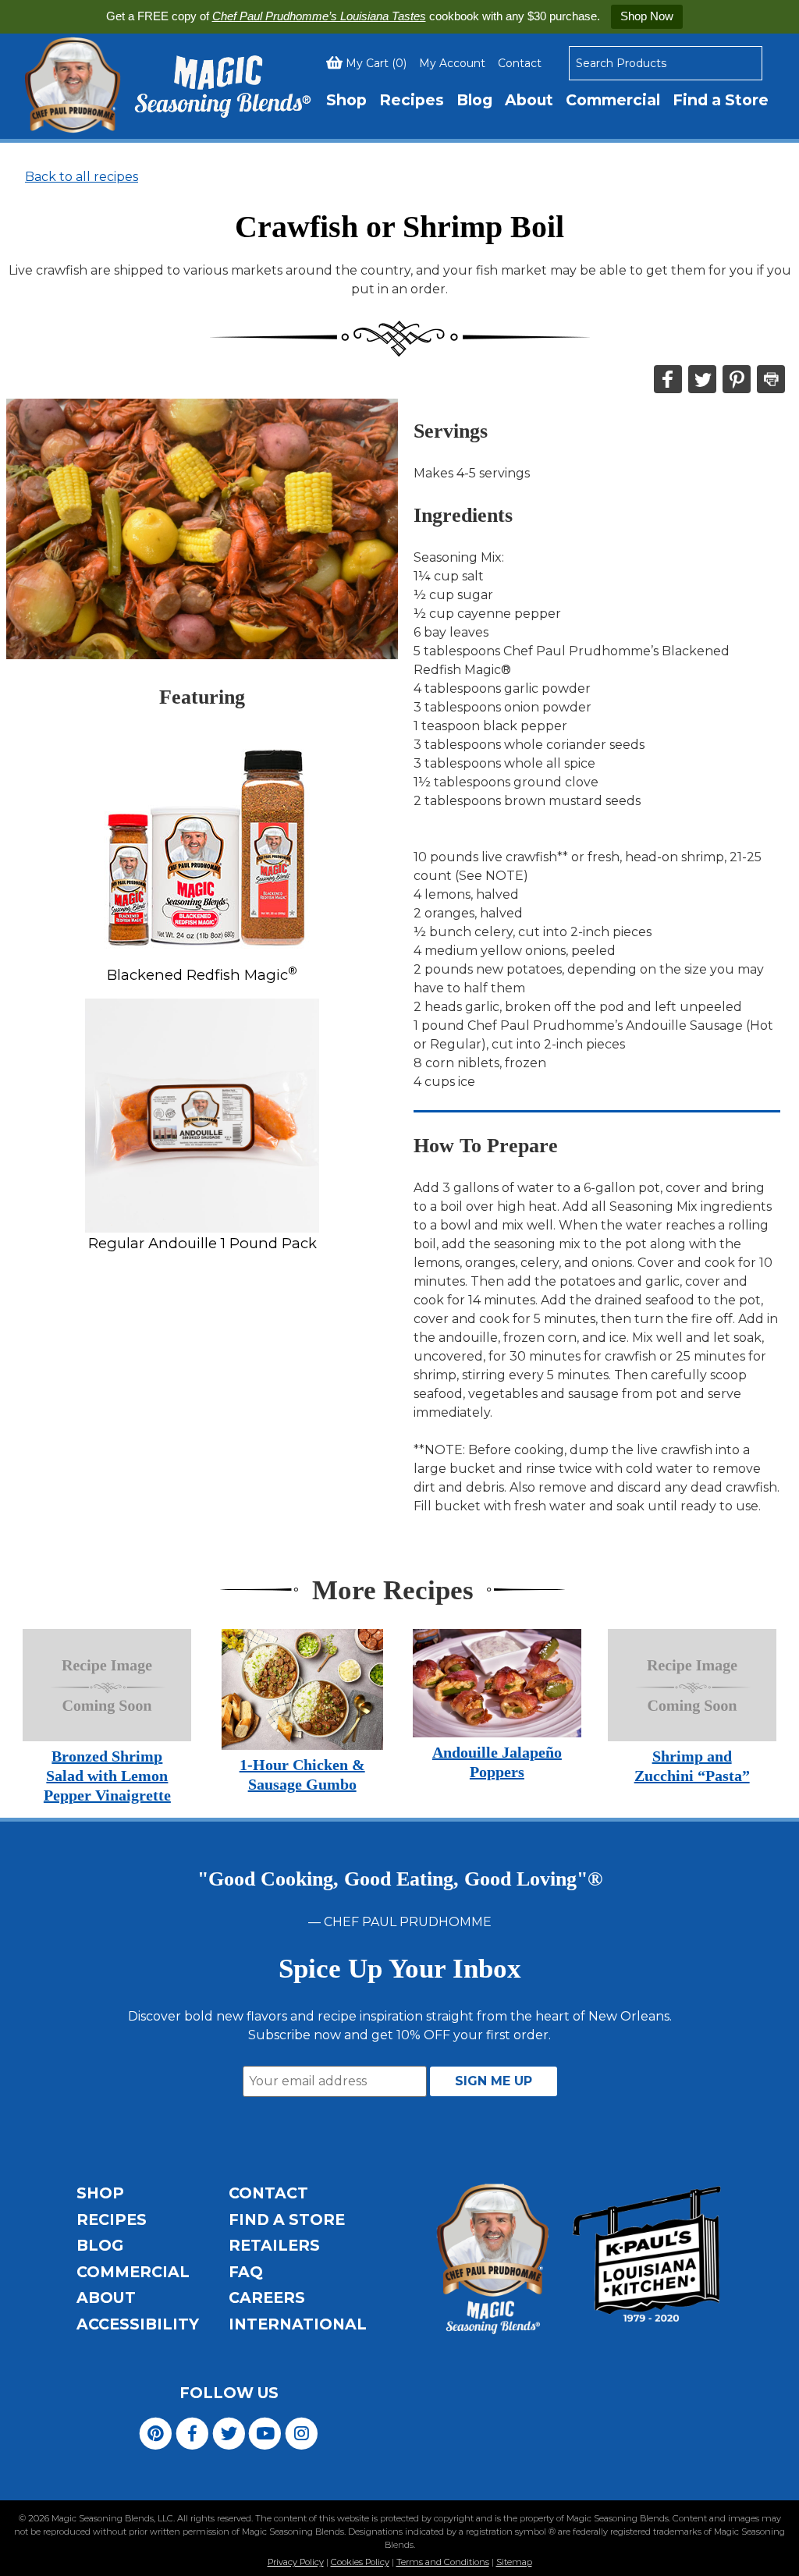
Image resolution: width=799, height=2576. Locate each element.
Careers (267, 2297)
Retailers (274, 2245)
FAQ (246, 2272)
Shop (346, 100)
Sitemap (514, 2562)
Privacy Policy (296, 2562)
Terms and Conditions (443, 2562)
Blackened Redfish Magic (202, 975)
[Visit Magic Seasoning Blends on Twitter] (229, 2433)
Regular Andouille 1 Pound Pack (202, 1243)
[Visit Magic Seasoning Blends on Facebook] (192, 2433)
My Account (452, 63)
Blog (474, 100)
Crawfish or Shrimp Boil (399, 227)
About (529, 100)
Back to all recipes (82, 177)
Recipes (412, 100)
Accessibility (138, 2324)
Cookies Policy (360, 2562)
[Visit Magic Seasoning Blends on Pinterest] (156, 2433)
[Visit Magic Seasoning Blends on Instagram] (302, 2433)
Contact (520, 63)
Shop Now (647, 16)
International (298, 2324)
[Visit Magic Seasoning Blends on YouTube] (265, 2433)
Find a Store (721, 100)
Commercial (613, 100)
